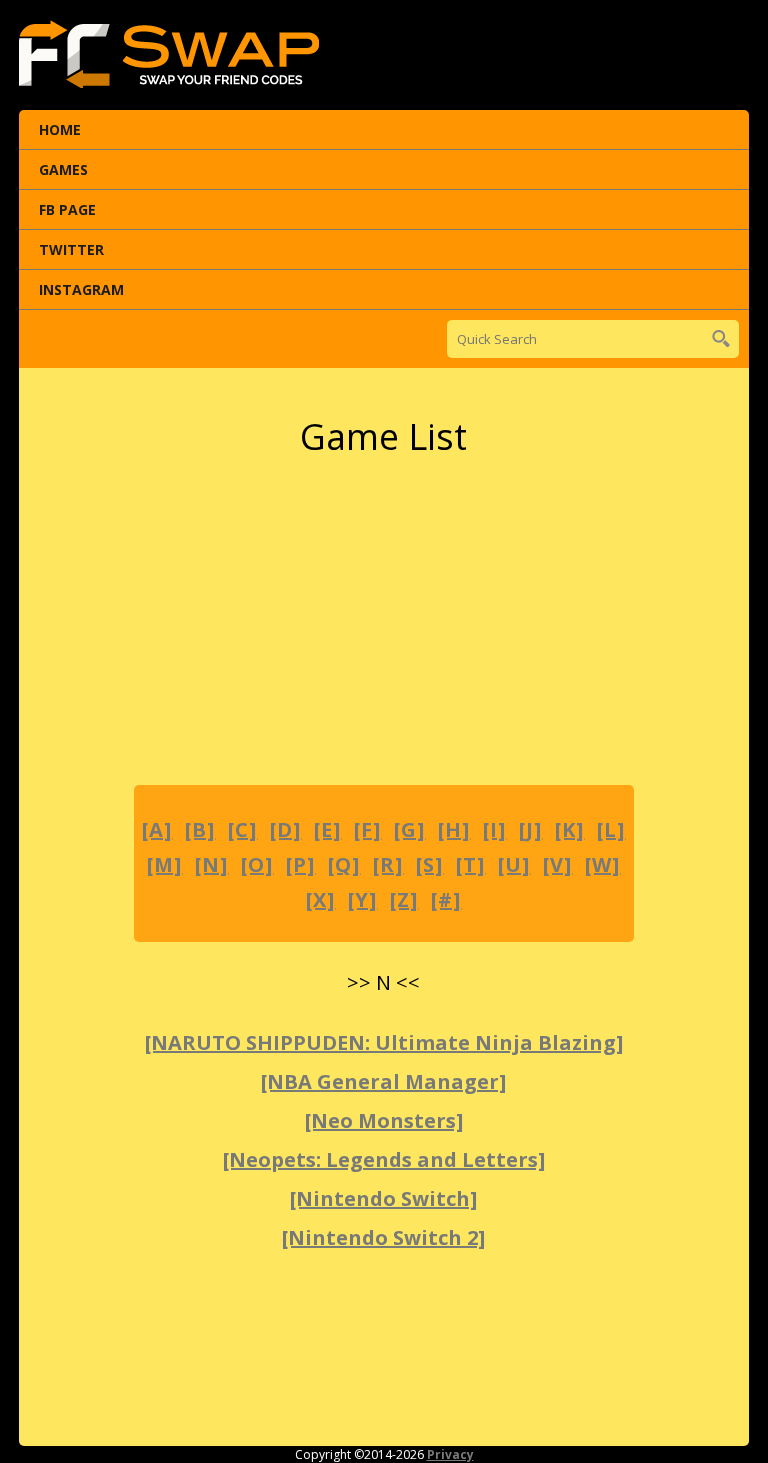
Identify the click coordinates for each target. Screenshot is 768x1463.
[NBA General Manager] (383, 1081)
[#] (446, 899)
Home (60, 129)
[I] (494, 829)
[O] (257, 864)
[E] (327, 829)
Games (63, 169)
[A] (157, 829)
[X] (320, 899)
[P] (300, 864)
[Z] (404, 899)
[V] (557, 864)
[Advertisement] (384, 623)
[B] (200, 829)
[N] (211, 864)
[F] (367, 829)
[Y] (362, 899)
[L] (611, 829)
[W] (602, 864)
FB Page (67, 209)
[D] (285, 829)
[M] (164, 864)
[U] (514, 864)
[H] (454, 829)
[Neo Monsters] (384, 1120)
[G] (409, 829)
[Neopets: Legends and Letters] (384, 1159)
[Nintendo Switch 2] (383, 1237)
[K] (569, 829)
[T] (470, 864)
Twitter (71, 249)
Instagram (81, 289)
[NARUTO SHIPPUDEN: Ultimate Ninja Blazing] (384, 1042)
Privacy (450, 1454)
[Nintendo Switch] (383, 1198)
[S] (429, 864)
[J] (530, 829)
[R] (388, 864)
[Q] (344, 864)
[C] (242, 829)
